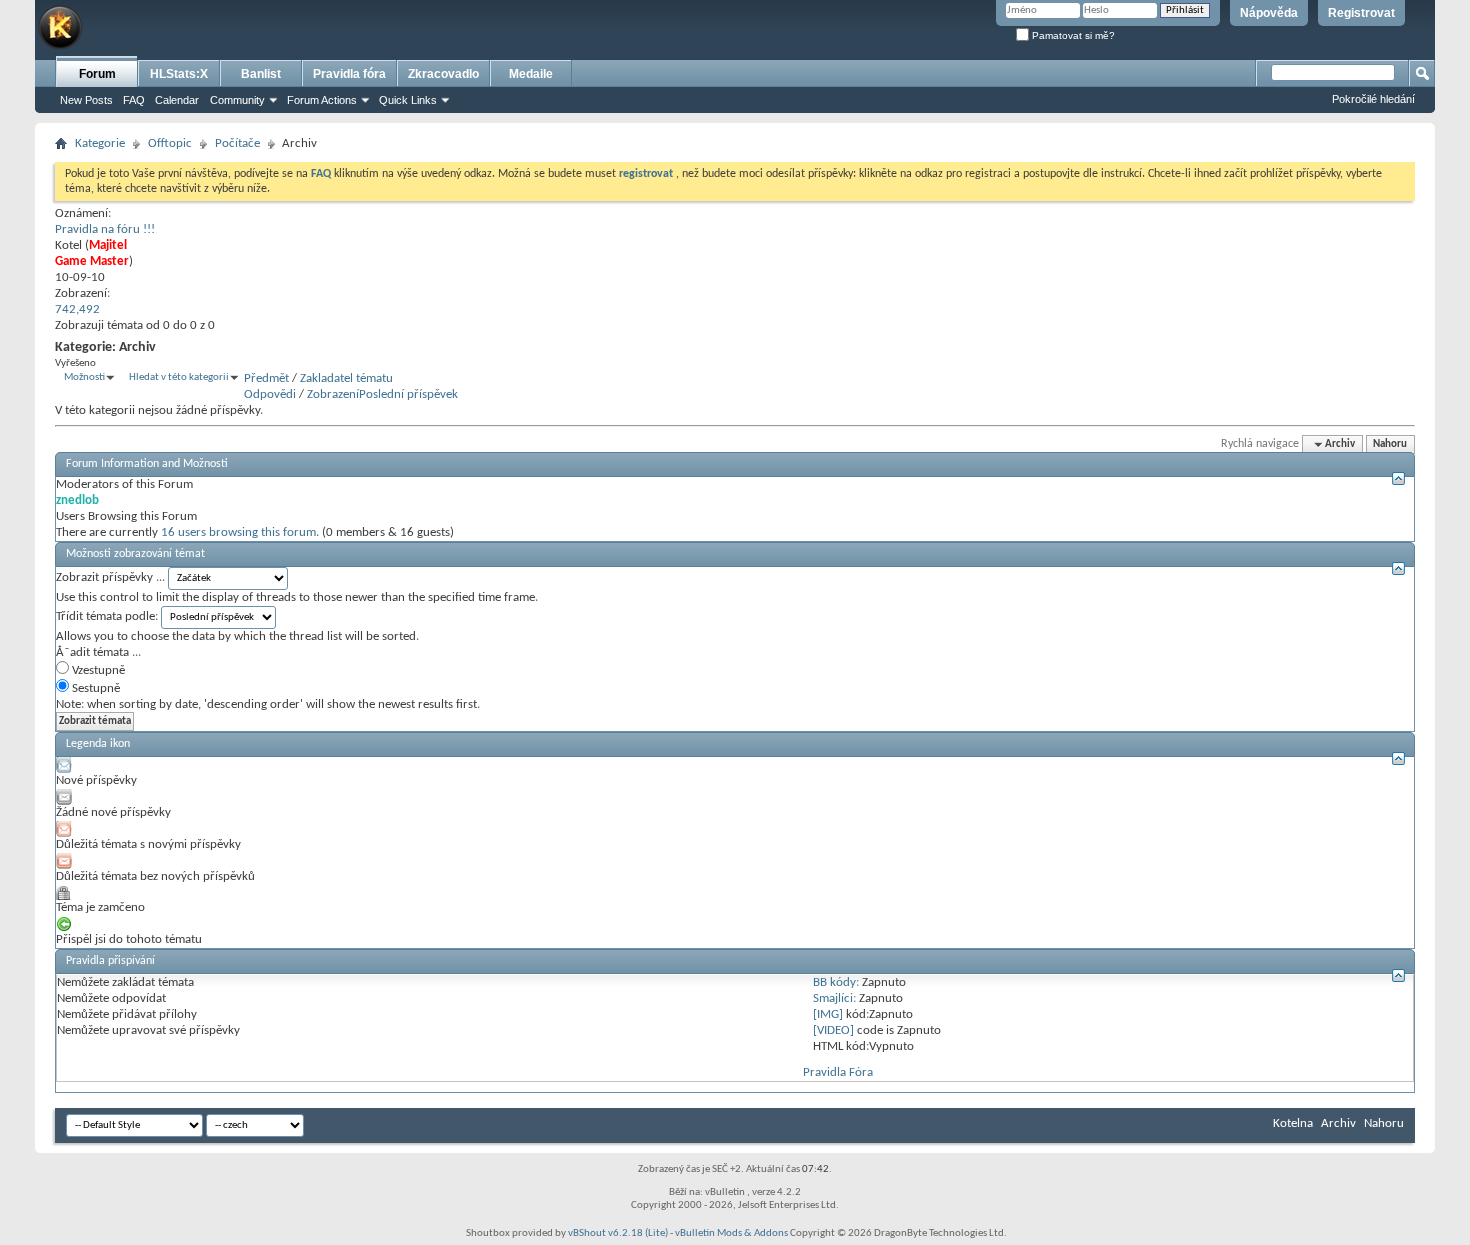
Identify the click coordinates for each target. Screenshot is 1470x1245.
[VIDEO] (833, 1030)
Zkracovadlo (443, 74)
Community (237, 100)
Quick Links (408, 100)
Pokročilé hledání (1373, 99)
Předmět (266, 378)
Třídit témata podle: (107, 616)
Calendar (177, 100)
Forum (97, 74)
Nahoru (1390, 444)
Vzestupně (97, 670)
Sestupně (94, 688)
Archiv (1338, 1123)
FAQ (134, 100)
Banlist (261, 74)
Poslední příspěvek (408, 394)
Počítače (237, 143)
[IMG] (828, 1014)
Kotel (68, 245)
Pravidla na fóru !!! (105, 229)
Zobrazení (333, 394)
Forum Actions (322, 100)
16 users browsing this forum (238, 532)
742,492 (77, 309)
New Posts (86, 100)
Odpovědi (270, 394)
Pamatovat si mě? (1072, 35)
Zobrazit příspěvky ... (110, 577)
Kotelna (1293, 1123)
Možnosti (84, 377)
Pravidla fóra (349, 74)
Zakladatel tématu (346, 378)
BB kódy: (836, 982)
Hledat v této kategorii (179, 377)
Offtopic (170, 143)
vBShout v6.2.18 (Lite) (618, 1233)
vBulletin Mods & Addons (731, 1233)
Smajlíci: (834, 998)
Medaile (531, 74)
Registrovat (1361, 13)
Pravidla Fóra (838, 1072)
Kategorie (100, 143)
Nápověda (1269, 13)
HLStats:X (179, 74)
